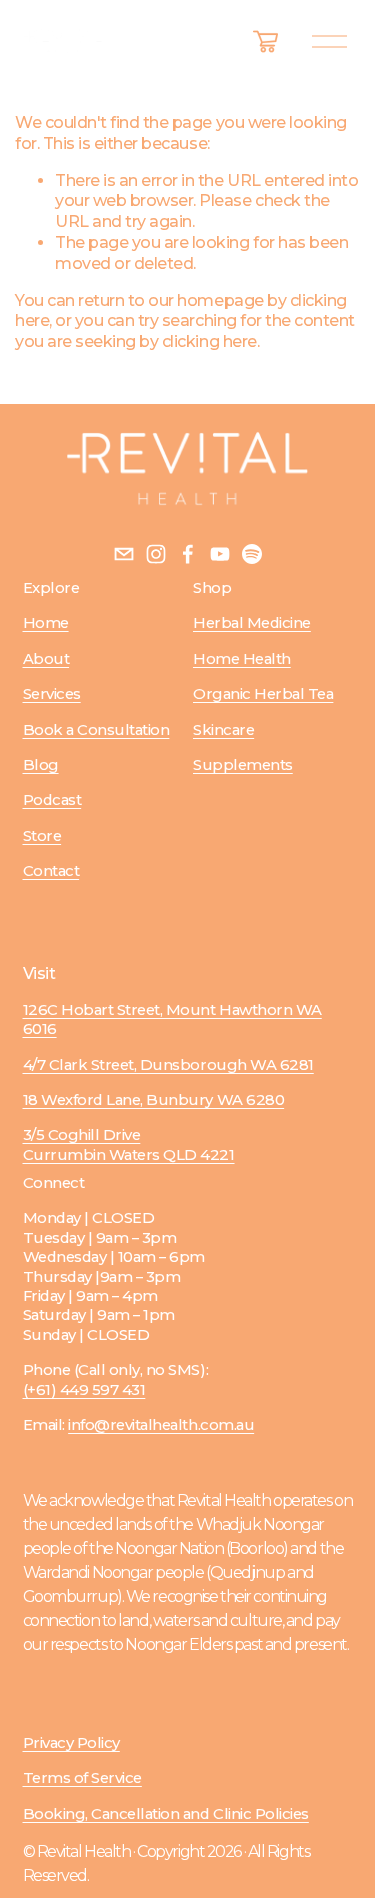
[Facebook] (188, 554)
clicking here (209, 341)
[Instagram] (156, 554)
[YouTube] (220, 554)
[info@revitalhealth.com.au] (124, 554)
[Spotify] (252, 554)
